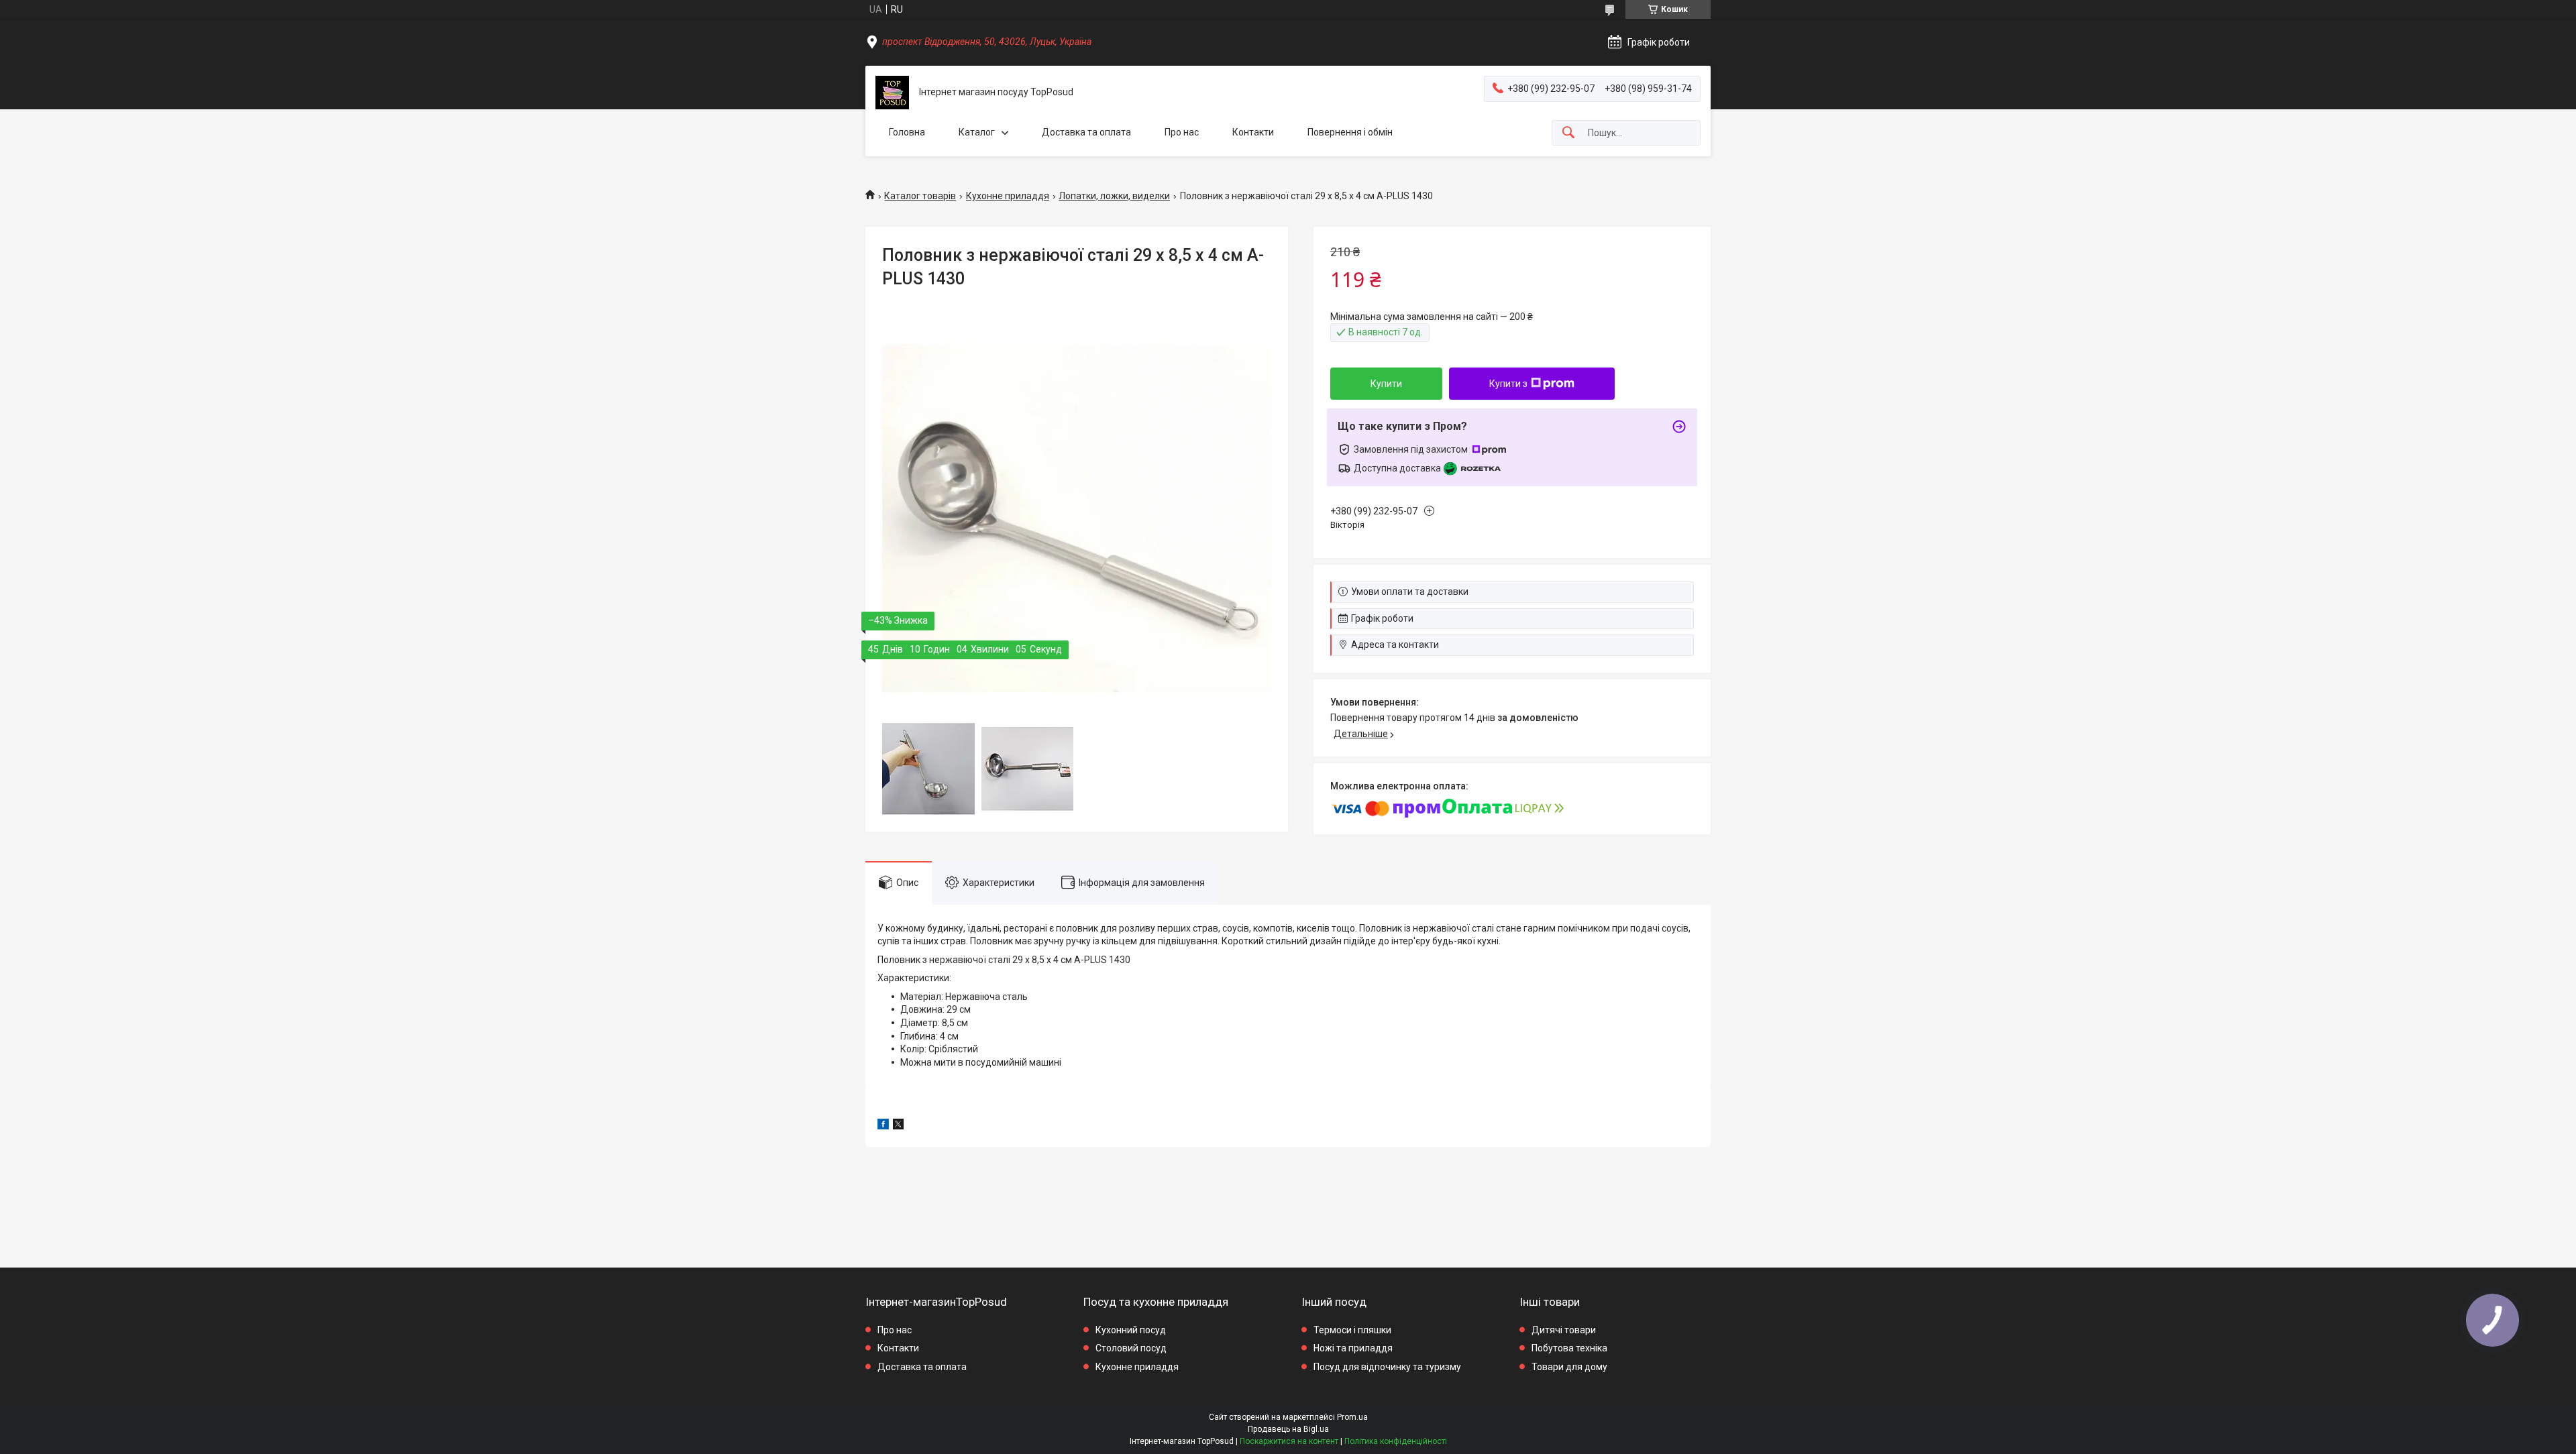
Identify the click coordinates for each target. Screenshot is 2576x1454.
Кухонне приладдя (1008, 196)
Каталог (977, 132)
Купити (1386, 384)
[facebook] (883, 1126)
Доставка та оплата (1086, 132)
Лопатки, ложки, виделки (1114, 196)
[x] (898, 1126)
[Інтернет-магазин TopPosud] (892, 93)
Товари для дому (1569, 1367)
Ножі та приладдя (1353, 1348)
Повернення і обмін (1350, 132)
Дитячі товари (1564, 1330)
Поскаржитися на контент (1289, 1441)
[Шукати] (1568, 133)
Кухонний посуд (1131, 1330)
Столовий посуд (1131, 1348)
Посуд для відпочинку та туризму (1387, 1367)
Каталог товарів (920, 196)
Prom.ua (1352, 1417)
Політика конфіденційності (1396, 1441)
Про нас (1182, 132)
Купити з (1508, 384)
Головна (907, 132)
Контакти (1253, 132)
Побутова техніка (1569, 1348)
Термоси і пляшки (1352, 1330)
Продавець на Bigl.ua (1288, 1429)
